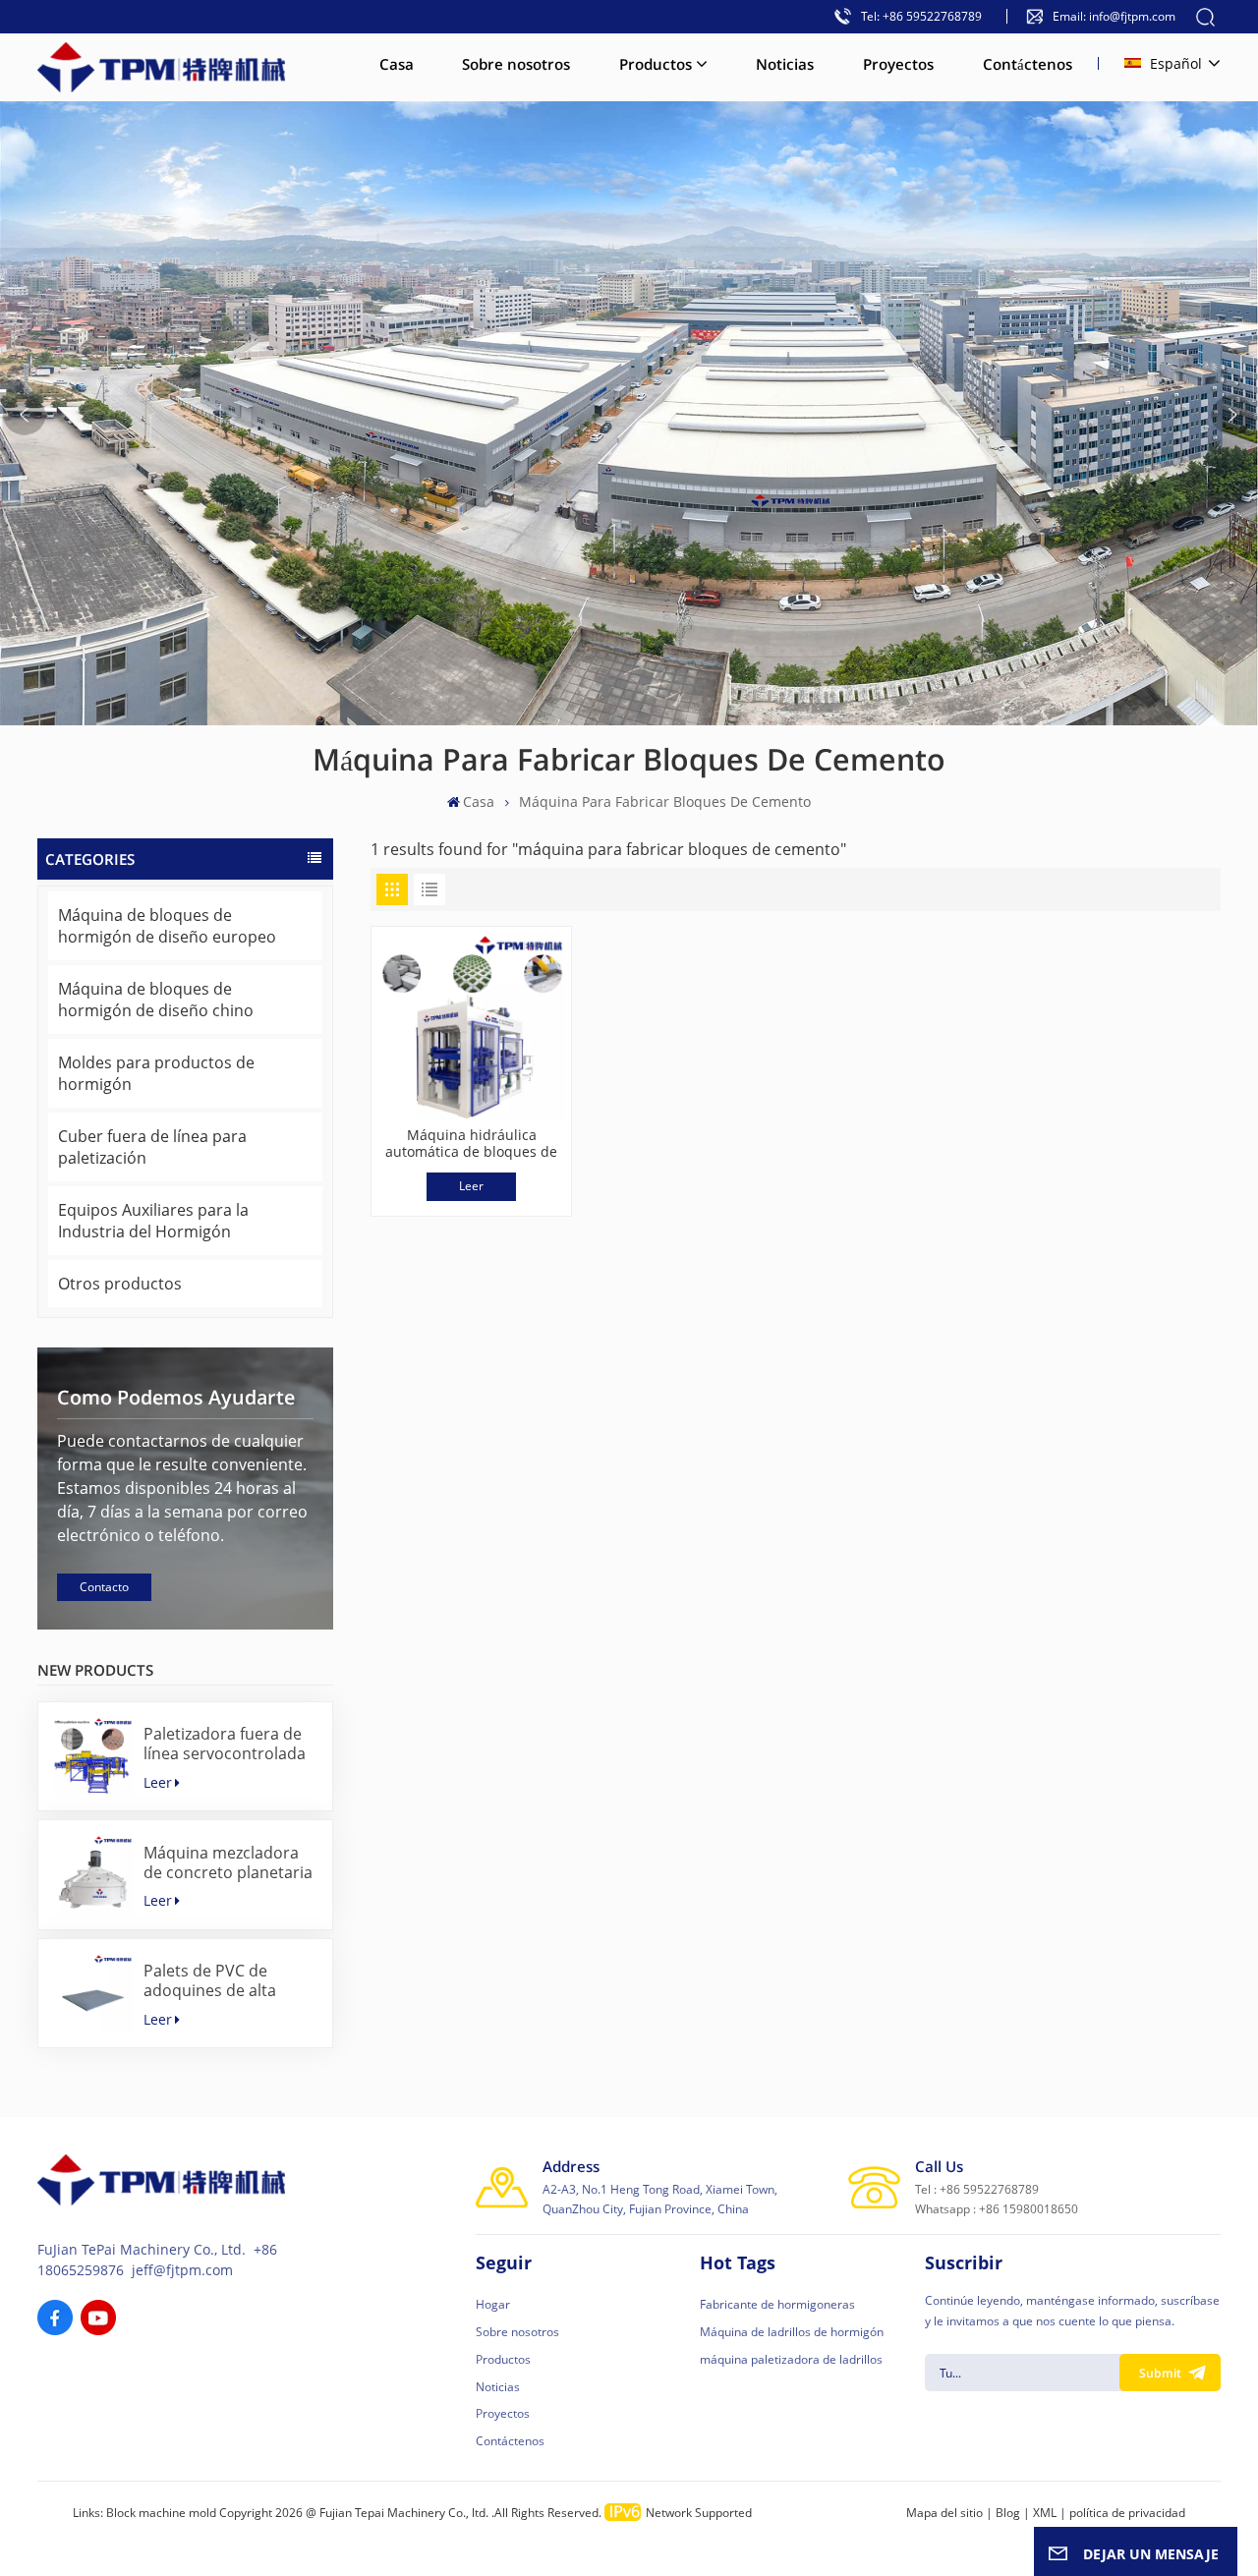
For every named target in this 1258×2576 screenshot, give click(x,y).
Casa (397, 64)
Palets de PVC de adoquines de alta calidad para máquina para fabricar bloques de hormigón (224, 1980)
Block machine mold (161, 2513)
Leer (158, 1782)
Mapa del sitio (944, 2513)
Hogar (493, 2304)
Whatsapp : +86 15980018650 (997, 2209)
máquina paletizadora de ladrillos (791, 2359)
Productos (656, 64)
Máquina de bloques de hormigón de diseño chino (156, 1000)
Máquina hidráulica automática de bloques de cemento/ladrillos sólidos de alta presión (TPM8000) (471, 1144)
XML (1045, 2513)
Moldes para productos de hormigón (156, 1073)
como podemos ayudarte (176, 1397)
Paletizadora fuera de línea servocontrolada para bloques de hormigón (225, 1744)
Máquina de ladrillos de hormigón (792, 2332)
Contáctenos (1028, 64)
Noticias (785, 64)
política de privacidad (1127, 2513)
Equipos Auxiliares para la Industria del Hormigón (153, 1221)
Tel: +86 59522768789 (921, 16)
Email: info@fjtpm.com (1114, 16)
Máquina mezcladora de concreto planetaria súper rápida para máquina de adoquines (229, 1862)
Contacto (104, 1587)
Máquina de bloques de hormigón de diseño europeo (167, 926)
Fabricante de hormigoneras (777, 2304)
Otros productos (120, 1284)
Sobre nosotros (516, 64)
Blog (1008, 2513)
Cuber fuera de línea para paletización (152, 1147)
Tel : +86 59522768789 (977, 2189)
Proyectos (898, 64)
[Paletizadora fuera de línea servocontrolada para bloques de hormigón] (93, 1757)
